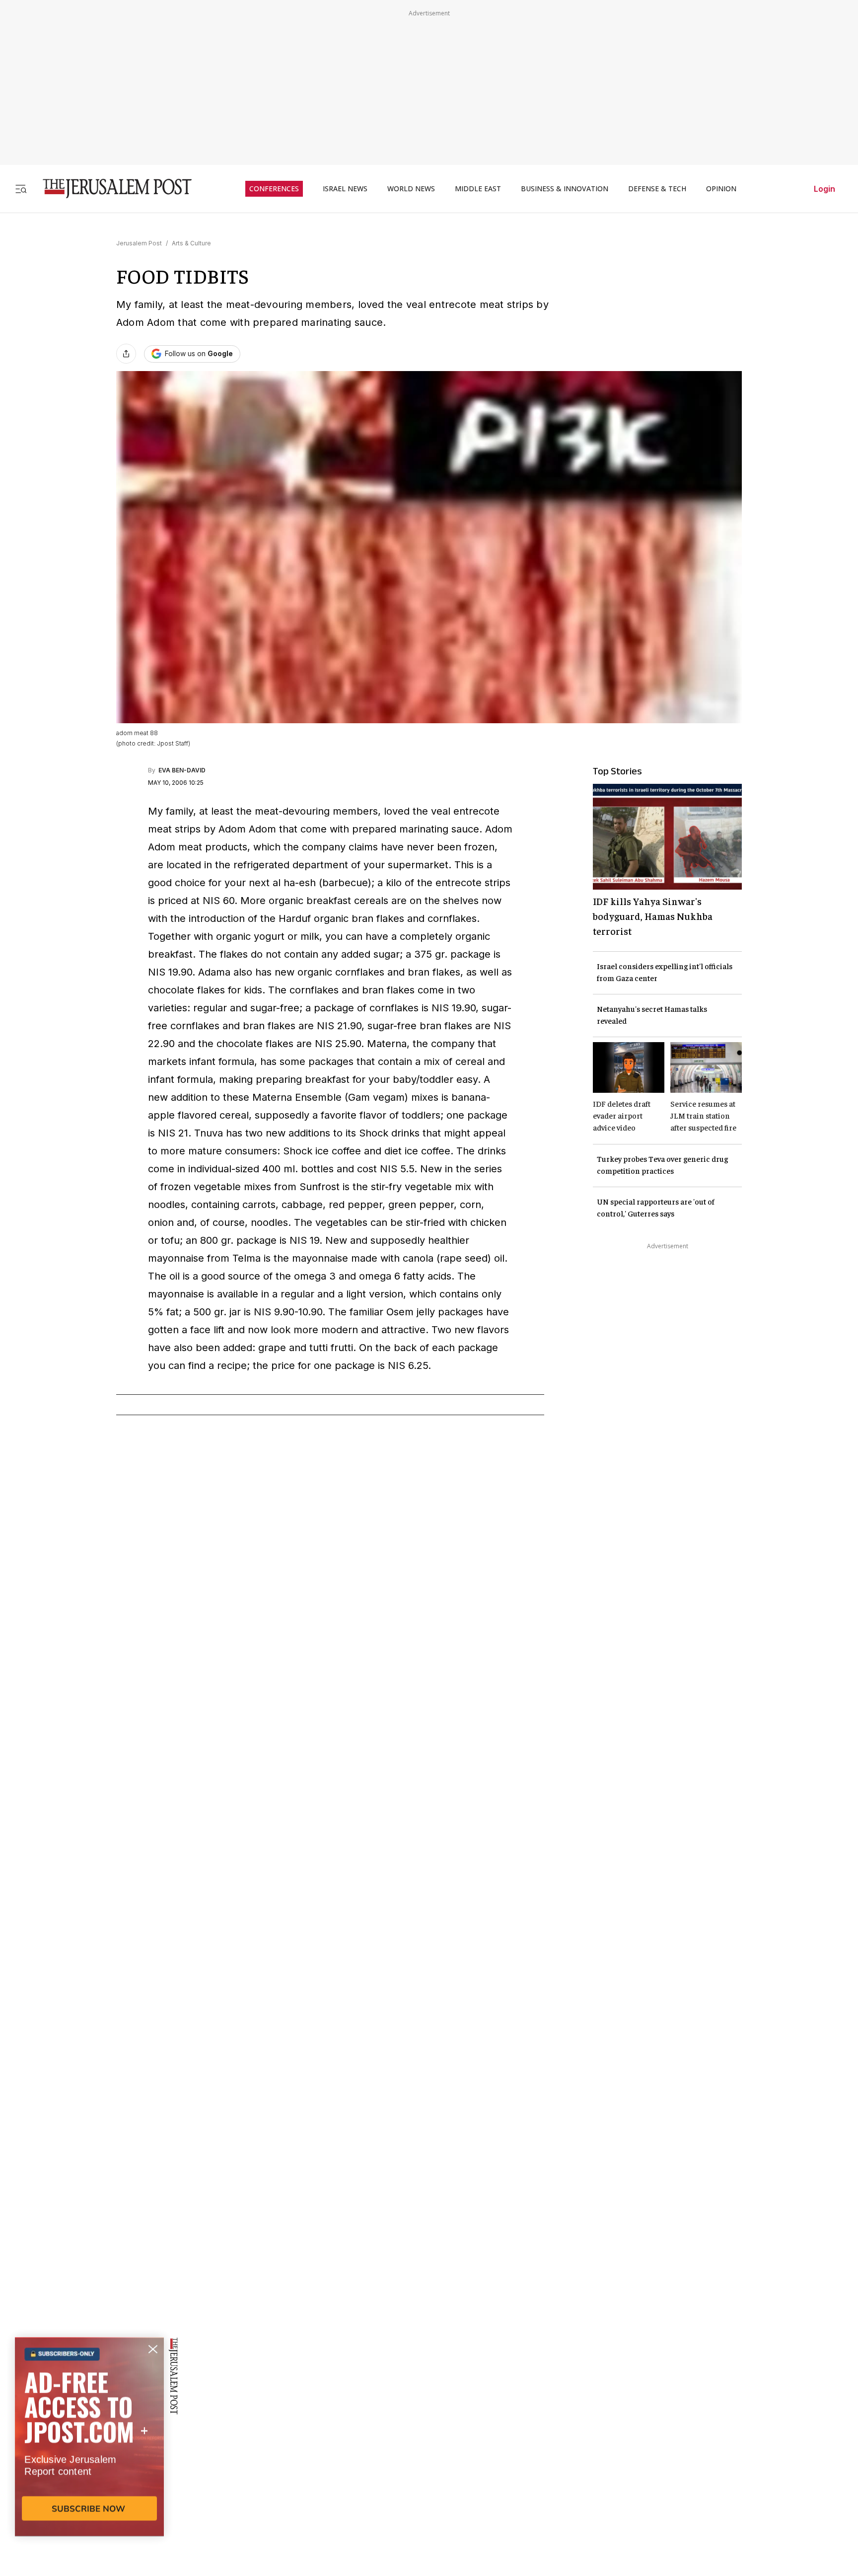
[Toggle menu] (21, 189)
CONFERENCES (274, 189)
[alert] (89, 2462)
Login (824, 189)
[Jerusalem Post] (111, 189)
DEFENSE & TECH (657, 189)
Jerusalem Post (139, 243)
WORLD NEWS (411, 189)
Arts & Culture (191, 243)
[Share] (126, 354)
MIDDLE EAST (478, 189)
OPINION (721, 189)
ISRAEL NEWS (345, 189)
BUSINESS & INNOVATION (565, 189)
